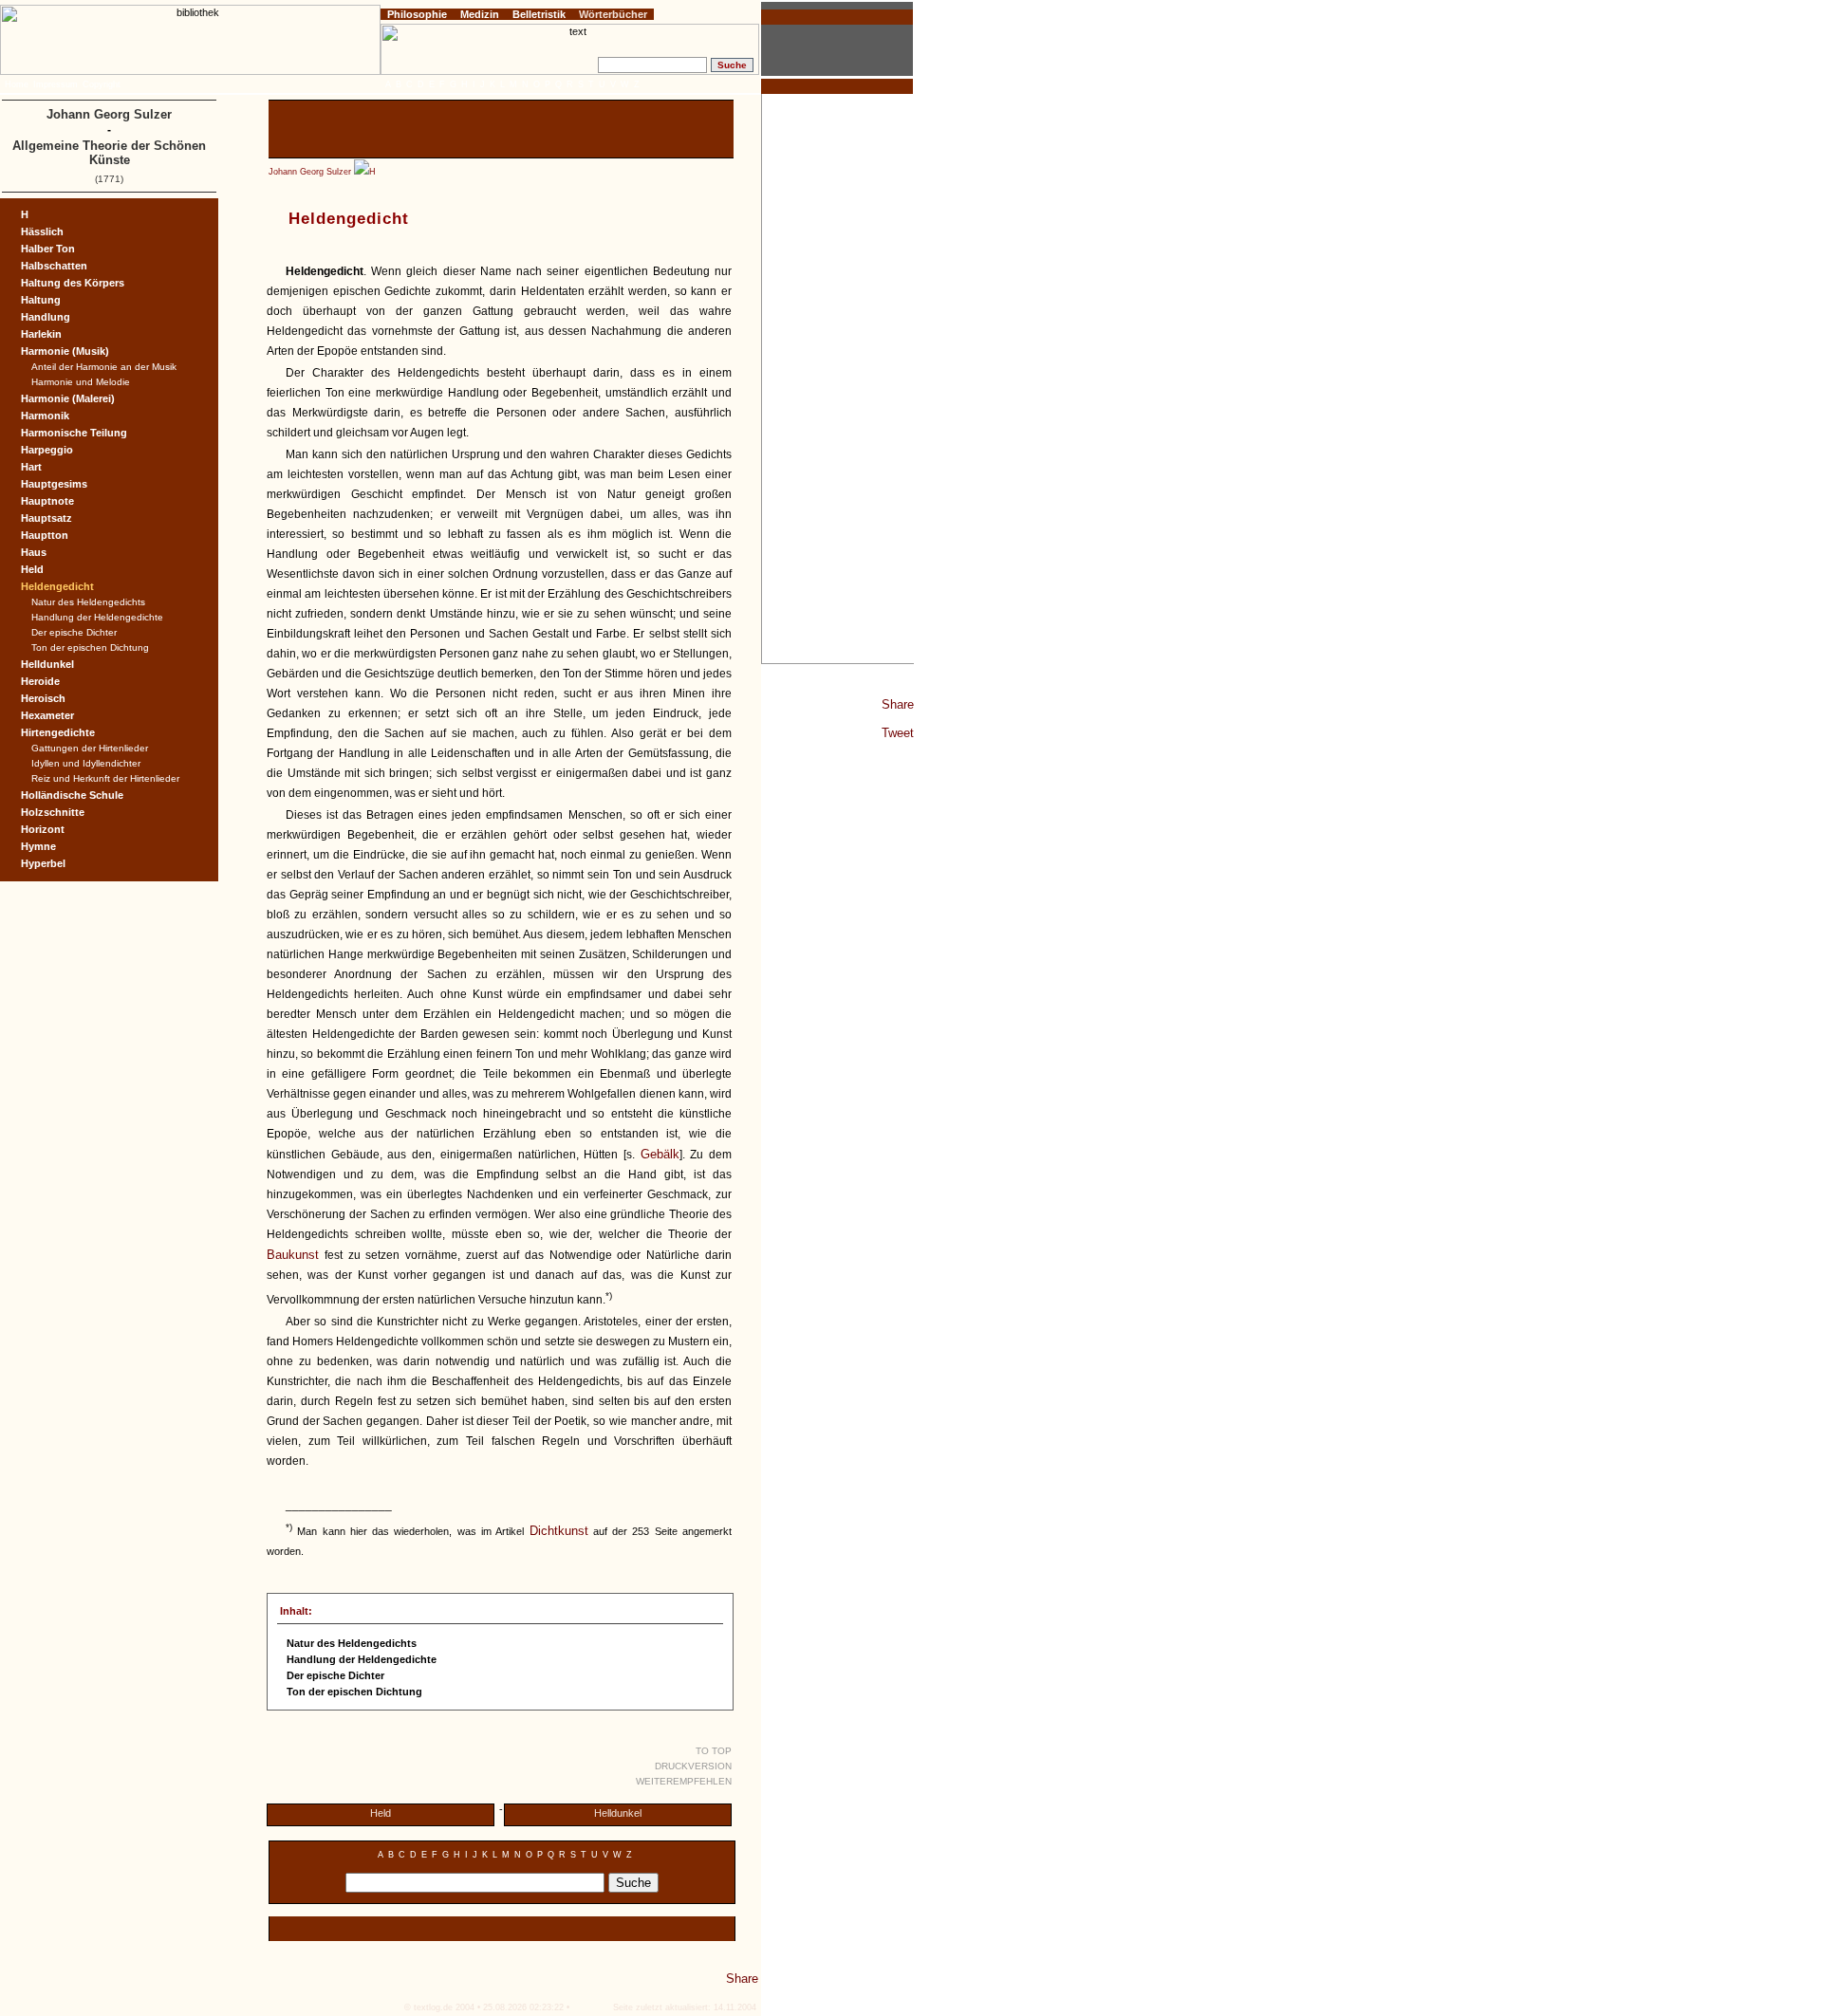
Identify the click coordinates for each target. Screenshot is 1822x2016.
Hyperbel (43, 863)
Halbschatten (54, 266)
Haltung (41, 300)
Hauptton (45, 535)
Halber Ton (48, 249)
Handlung (46, 317)
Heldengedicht (57, 586)
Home (17, 84)
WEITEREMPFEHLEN (684, 1781)
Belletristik (539, 14)
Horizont (43, 829)
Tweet (898, 733)
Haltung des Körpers (73, 283)
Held (381, 1813)
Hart (31, 467)
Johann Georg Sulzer (310, 172)
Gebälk (660, 1154)
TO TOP (714, 1751)
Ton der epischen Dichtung (90, 647)
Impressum (56, 84)
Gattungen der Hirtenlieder (90, 748)
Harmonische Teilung (74, 433)
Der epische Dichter (74, 632)
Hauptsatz (46, 518)
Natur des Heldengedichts (88, 602)
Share (898, 704)
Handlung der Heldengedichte (97, 617)
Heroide (40, 681)
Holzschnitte (53, 812)
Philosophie (417, 14)
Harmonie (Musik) (65, 351)
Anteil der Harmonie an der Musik (104, 367)
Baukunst (293, 1255)
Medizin (480, 14)
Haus (34, 552)
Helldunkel (618, 1813)
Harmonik (45, 416)
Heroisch (43, 698)
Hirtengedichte (58, 732)
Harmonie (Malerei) (68, 398)
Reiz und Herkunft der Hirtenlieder (105, 778)
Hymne (38, 846)
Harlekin (41, 334)
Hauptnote (47, 501)
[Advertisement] (838, 379)
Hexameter (47, 715)
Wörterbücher (613, 14)
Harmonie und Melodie (81, 382)
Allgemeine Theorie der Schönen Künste (109, 153)
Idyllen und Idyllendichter (86, 763)
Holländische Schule (72, 795)
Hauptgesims (54, 484)
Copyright (102, 84)
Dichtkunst (559, 1531)
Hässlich (42, 231)
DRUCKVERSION (693, 1766)
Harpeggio (47, 450)
